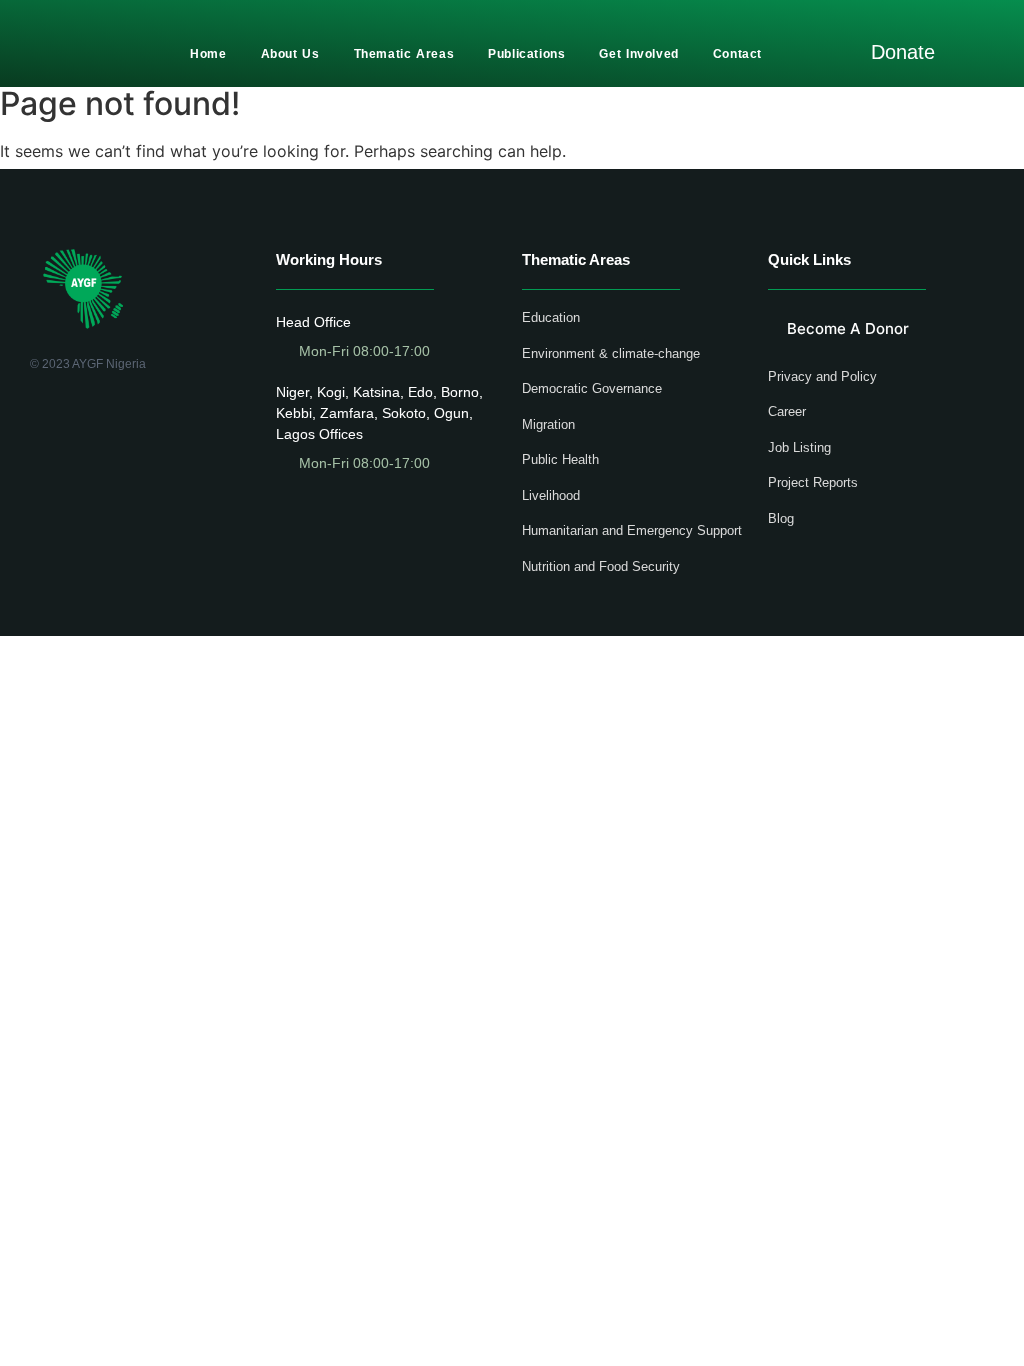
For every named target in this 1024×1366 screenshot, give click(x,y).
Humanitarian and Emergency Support (632, 530)
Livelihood (551, 495)
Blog (781, 518)
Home (208, 54)
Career (787, 411)
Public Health (560, 459)
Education (551, 317)
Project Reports (813, 482)
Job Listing (799, 447)
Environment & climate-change (611, 353)
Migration (548, 424)
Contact (737, 54)
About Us (290, 54)
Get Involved (638, 54)
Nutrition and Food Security (601, 566)
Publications (526, 54)
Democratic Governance (592, 388)
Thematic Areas (404, 54)
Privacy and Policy (822, 376)
